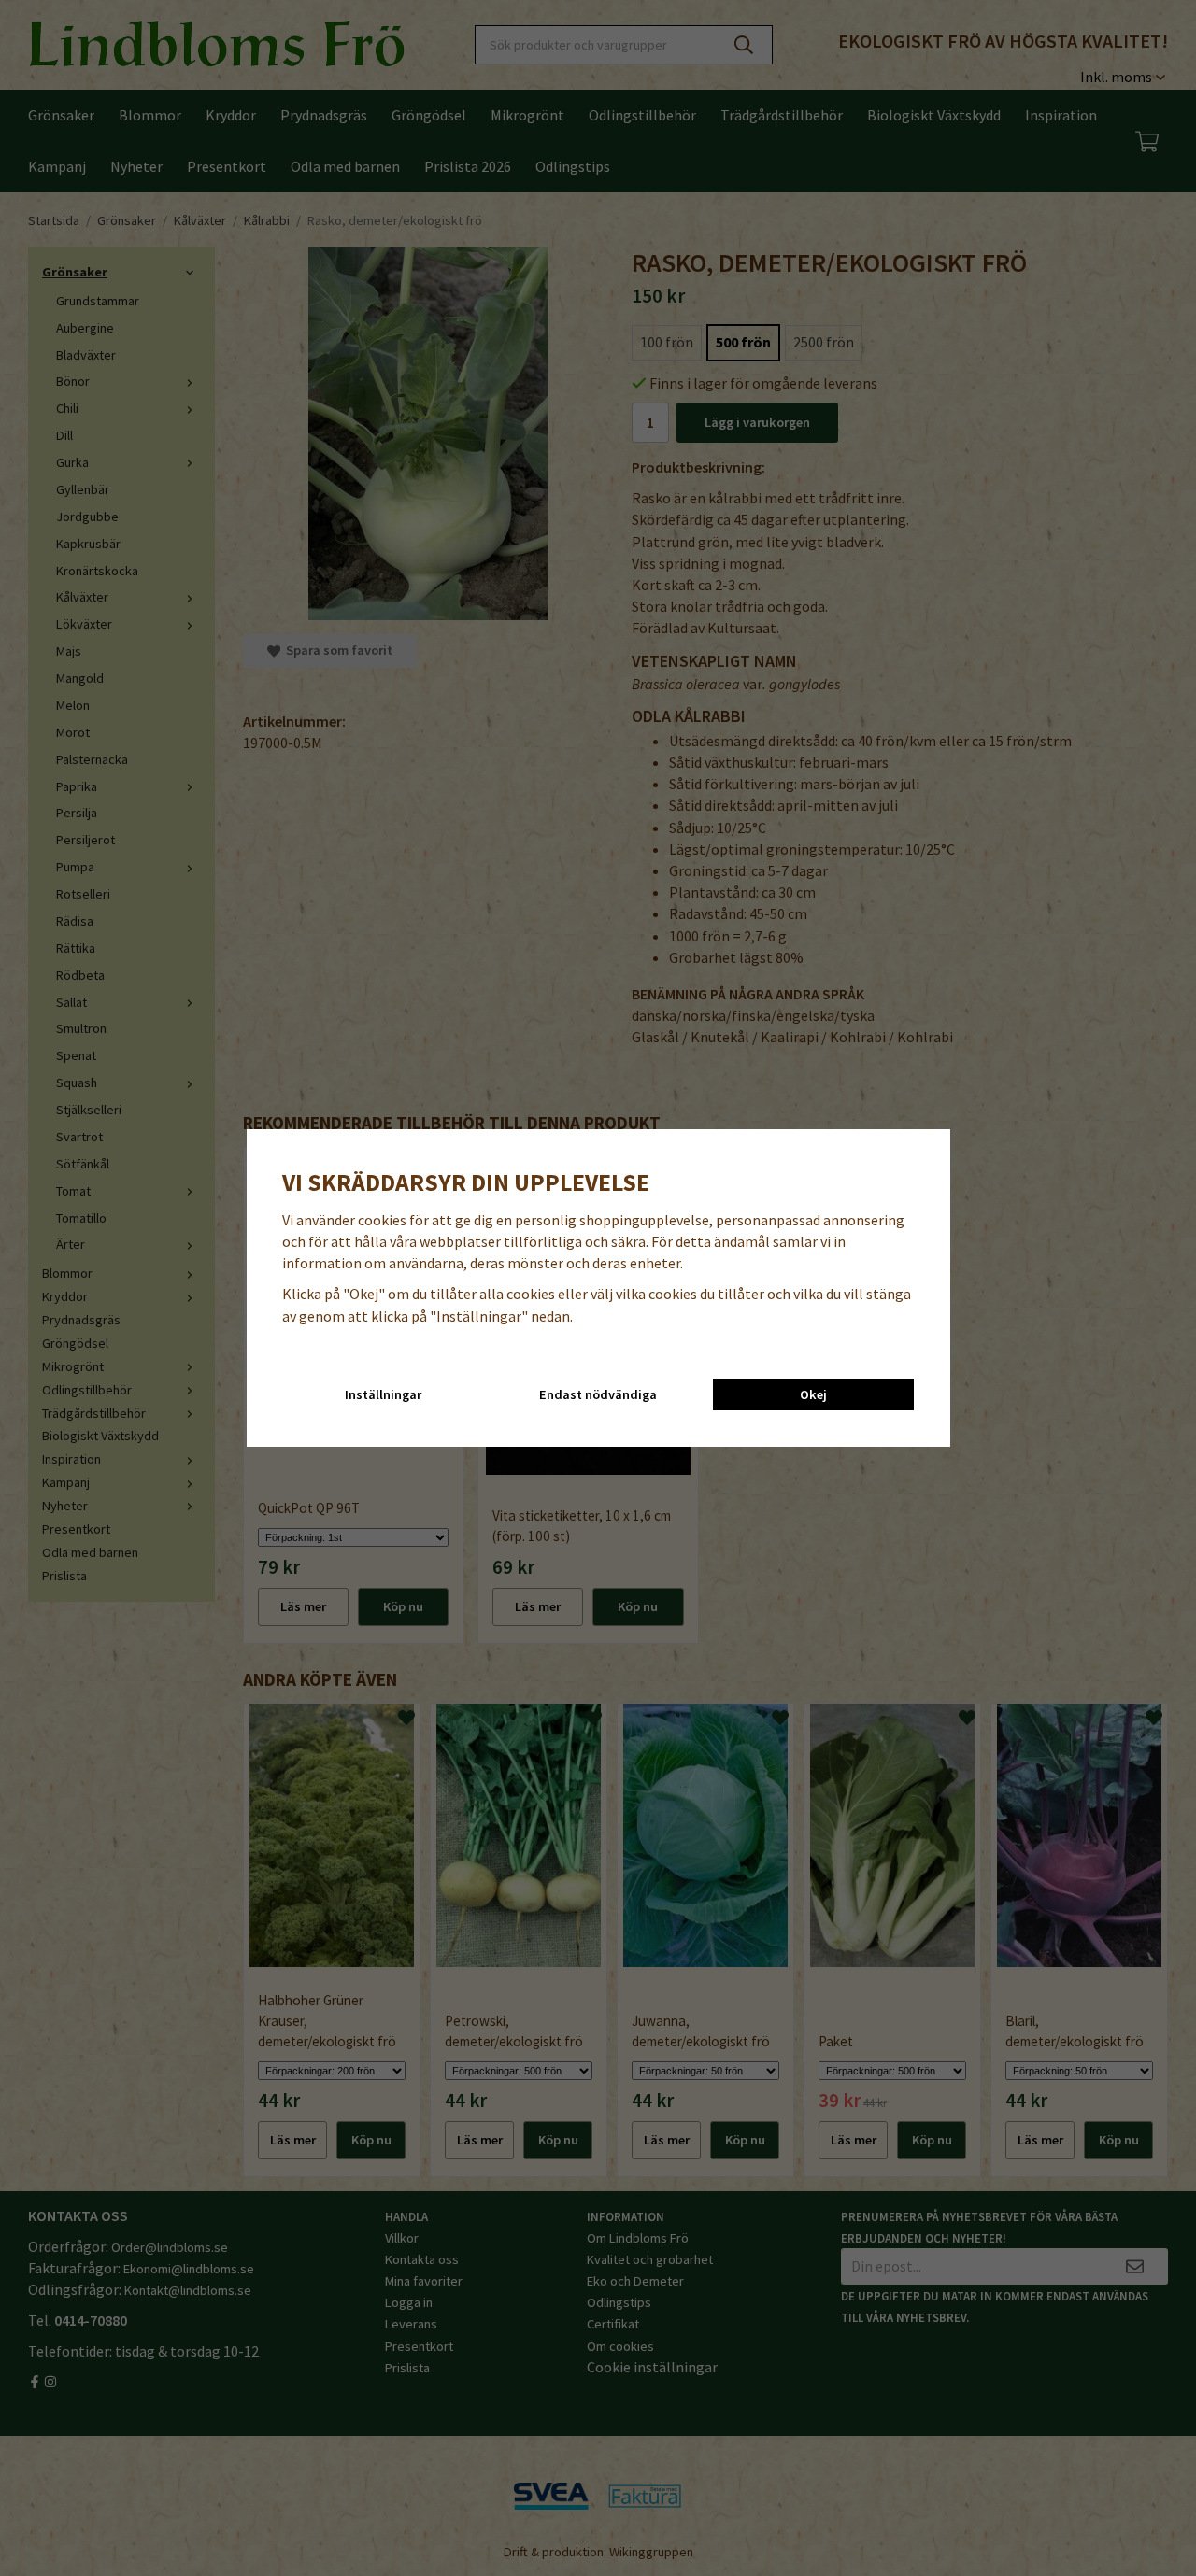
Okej (813, 1394)
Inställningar (383, 1394)
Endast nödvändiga (598, 1394)
